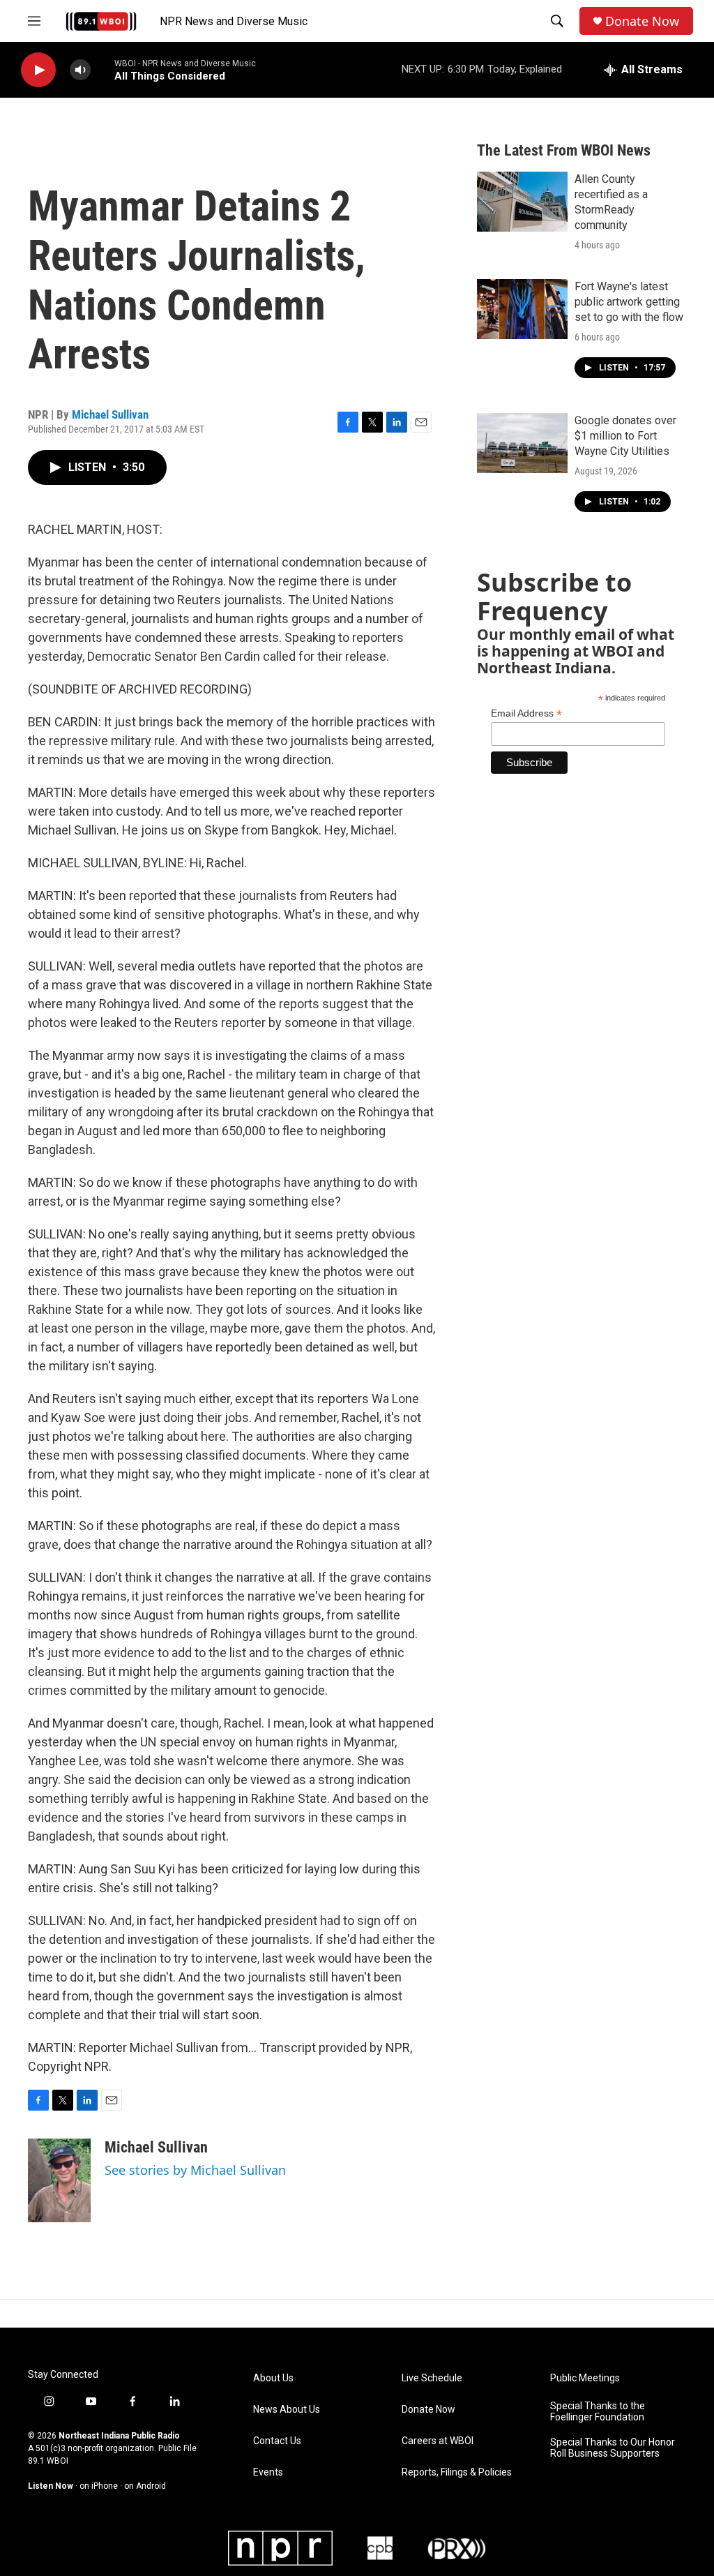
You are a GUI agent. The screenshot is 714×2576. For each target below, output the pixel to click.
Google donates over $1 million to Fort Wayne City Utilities (625, 436)
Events (268, 2472)
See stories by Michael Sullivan (195, 2170)
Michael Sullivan (110, 414)
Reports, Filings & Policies (457, 2472)
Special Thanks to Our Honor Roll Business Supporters (613, 2448)
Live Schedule (432, 2378)
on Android (145, 2486)
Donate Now (642, 21)
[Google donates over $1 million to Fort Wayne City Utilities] (522, 443)
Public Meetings (585, 2378)
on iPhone (99, 2486)
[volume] (80, 70)
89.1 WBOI (48, 2461)
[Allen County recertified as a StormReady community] (522, 202)
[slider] (102, 69)
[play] (38, 70)
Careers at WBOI (438, 2441)
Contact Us (277, 2441)
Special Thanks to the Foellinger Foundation (598, 2412)
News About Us (287, 2410)
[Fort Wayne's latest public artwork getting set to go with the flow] (522, 309)
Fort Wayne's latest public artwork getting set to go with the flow (629, 302)
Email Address (526, 713)
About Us (273, 2378)
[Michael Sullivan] (59, 2180)
